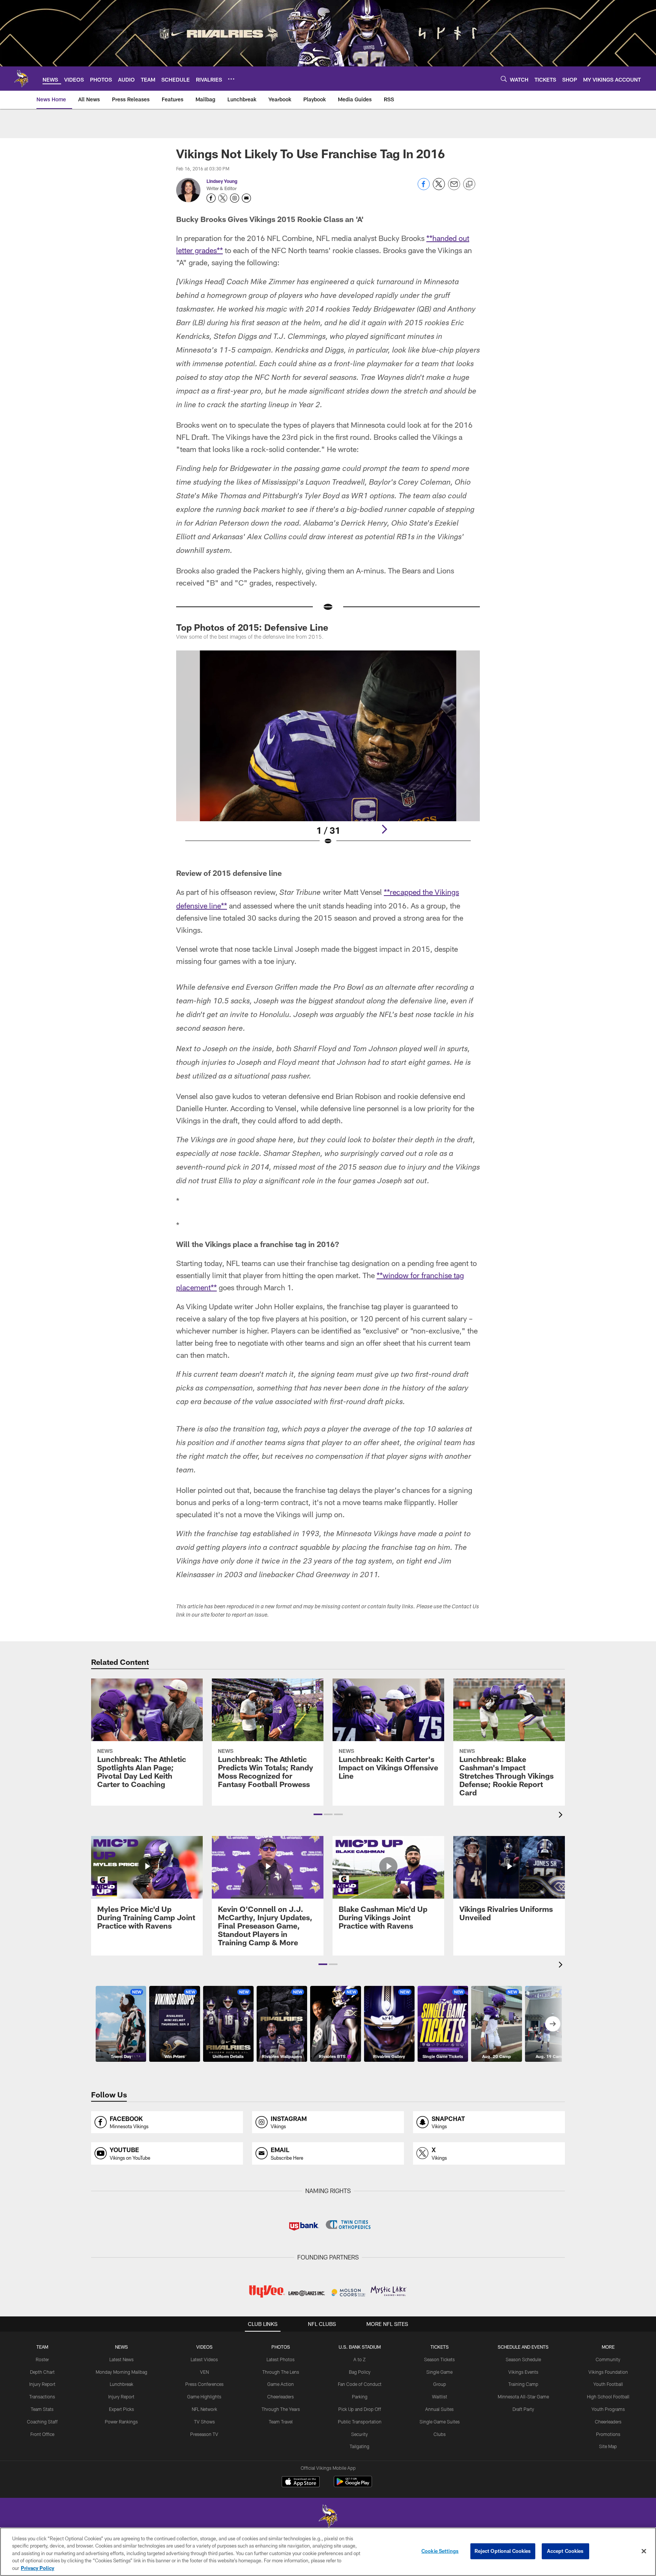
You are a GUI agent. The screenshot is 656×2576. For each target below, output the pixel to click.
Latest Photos (281, 2359)
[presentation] (562, 1816)
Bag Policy (360, 2372)
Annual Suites (439, 2409)
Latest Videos (204, 2359)
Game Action (281, 2384)
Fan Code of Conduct (360, 2384)
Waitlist (440, 2396)
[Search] (504, 79)
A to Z (360, 2359)
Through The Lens (281, 2372)
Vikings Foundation (608, 2372)
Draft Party (523, 2409)
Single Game (439, 2372)
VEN (204, 2372)
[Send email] (454, 188)
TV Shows (204, 2422)
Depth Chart (42, 2372)
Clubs (440, 2434)
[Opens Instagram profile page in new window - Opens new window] (235, 198)
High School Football (608, 2396)
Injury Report (42, 2384)
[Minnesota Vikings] (328, 2517)
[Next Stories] (553, 2024)
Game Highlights (204, 2396)
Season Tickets (439, 2359)
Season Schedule (523, 2359)
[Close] (644, 2551)
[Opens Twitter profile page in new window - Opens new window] (223, 198)
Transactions (42, 2396)
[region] (328, 2552)
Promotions (608, 2434)
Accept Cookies (565, 2551)
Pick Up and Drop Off (360, 2409)
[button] (318, 1814)
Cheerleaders (281, 2396)
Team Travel (281, 2422)
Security (360, 2434)
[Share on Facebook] (424, 188)
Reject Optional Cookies (503, 2551)
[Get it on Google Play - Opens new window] (353, 2485)
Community (608, 2359)
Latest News (121, 2359)
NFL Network (204, 2409)
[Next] (384, 829)
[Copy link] (469, 184)
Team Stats (42, 2409)
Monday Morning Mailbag (121, 2372)
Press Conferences (204, 2384)
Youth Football (608, 2384)
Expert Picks (121, 2409)
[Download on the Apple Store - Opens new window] (301, 2483)
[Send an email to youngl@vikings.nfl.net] (246, 198)
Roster (42, 2359)
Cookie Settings (440, 2551)
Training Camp (523, 2384)
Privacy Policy (38, 2568)
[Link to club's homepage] (21, 79)
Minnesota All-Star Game (523, 2396)
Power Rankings (121, 2422)
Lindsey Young (222, 181)
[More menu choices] (231, 79)
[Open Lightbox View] (328, 753)
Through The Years (281, 2409)
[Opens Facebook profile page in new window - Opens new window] (211, 198)
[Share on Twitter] (439, 188)
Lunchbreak (121, 2384)
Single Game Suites (440, 2422)
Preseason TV (204, 2434)
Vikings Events (523, 2372)
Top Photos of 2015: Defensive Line (252, 627)
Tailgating (360, 2446)
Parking (360, 2396)
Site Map (608, 2446)
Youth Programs (608, 2409)
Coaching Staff (42, 2422)
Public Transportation (360, 2422)
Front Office (42, 2434)
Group (440, 2384)
